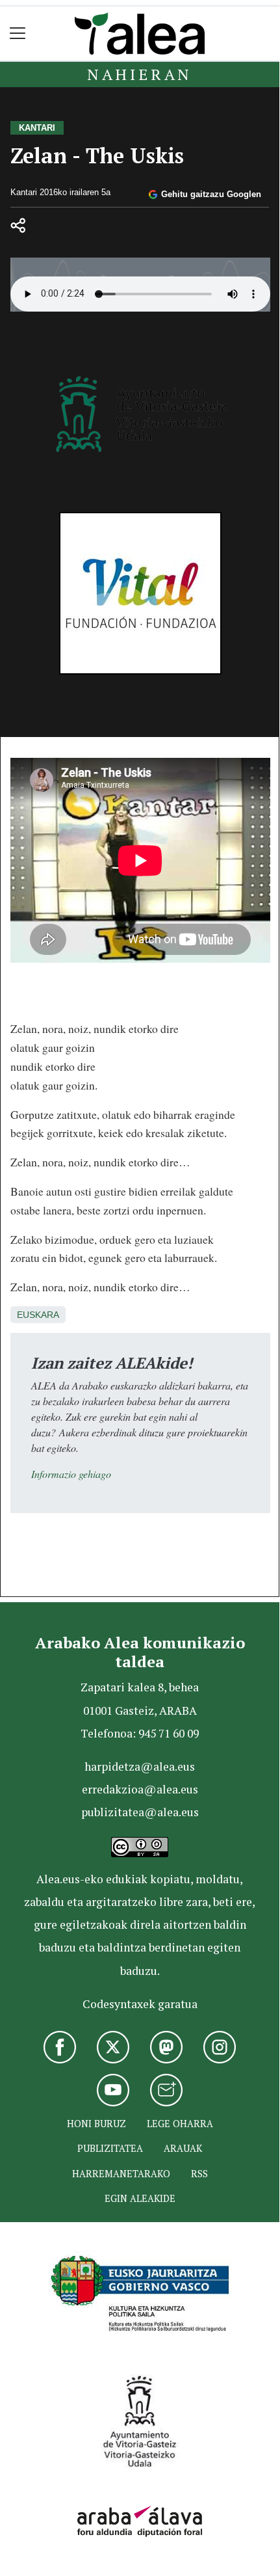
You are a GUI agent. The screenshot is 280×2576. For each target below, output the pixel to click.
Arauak (183, 2148)
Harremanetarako (121, 2174)
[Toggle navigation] (18, 34)
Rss (199, 2174)
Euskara (38, 1315)
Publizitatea (110, 2148)
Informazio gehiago (71, 1474)
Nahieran (140, 74)
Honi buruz (96, 2124)
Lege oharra (180, 2124)
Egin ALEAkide (140, 2198)
